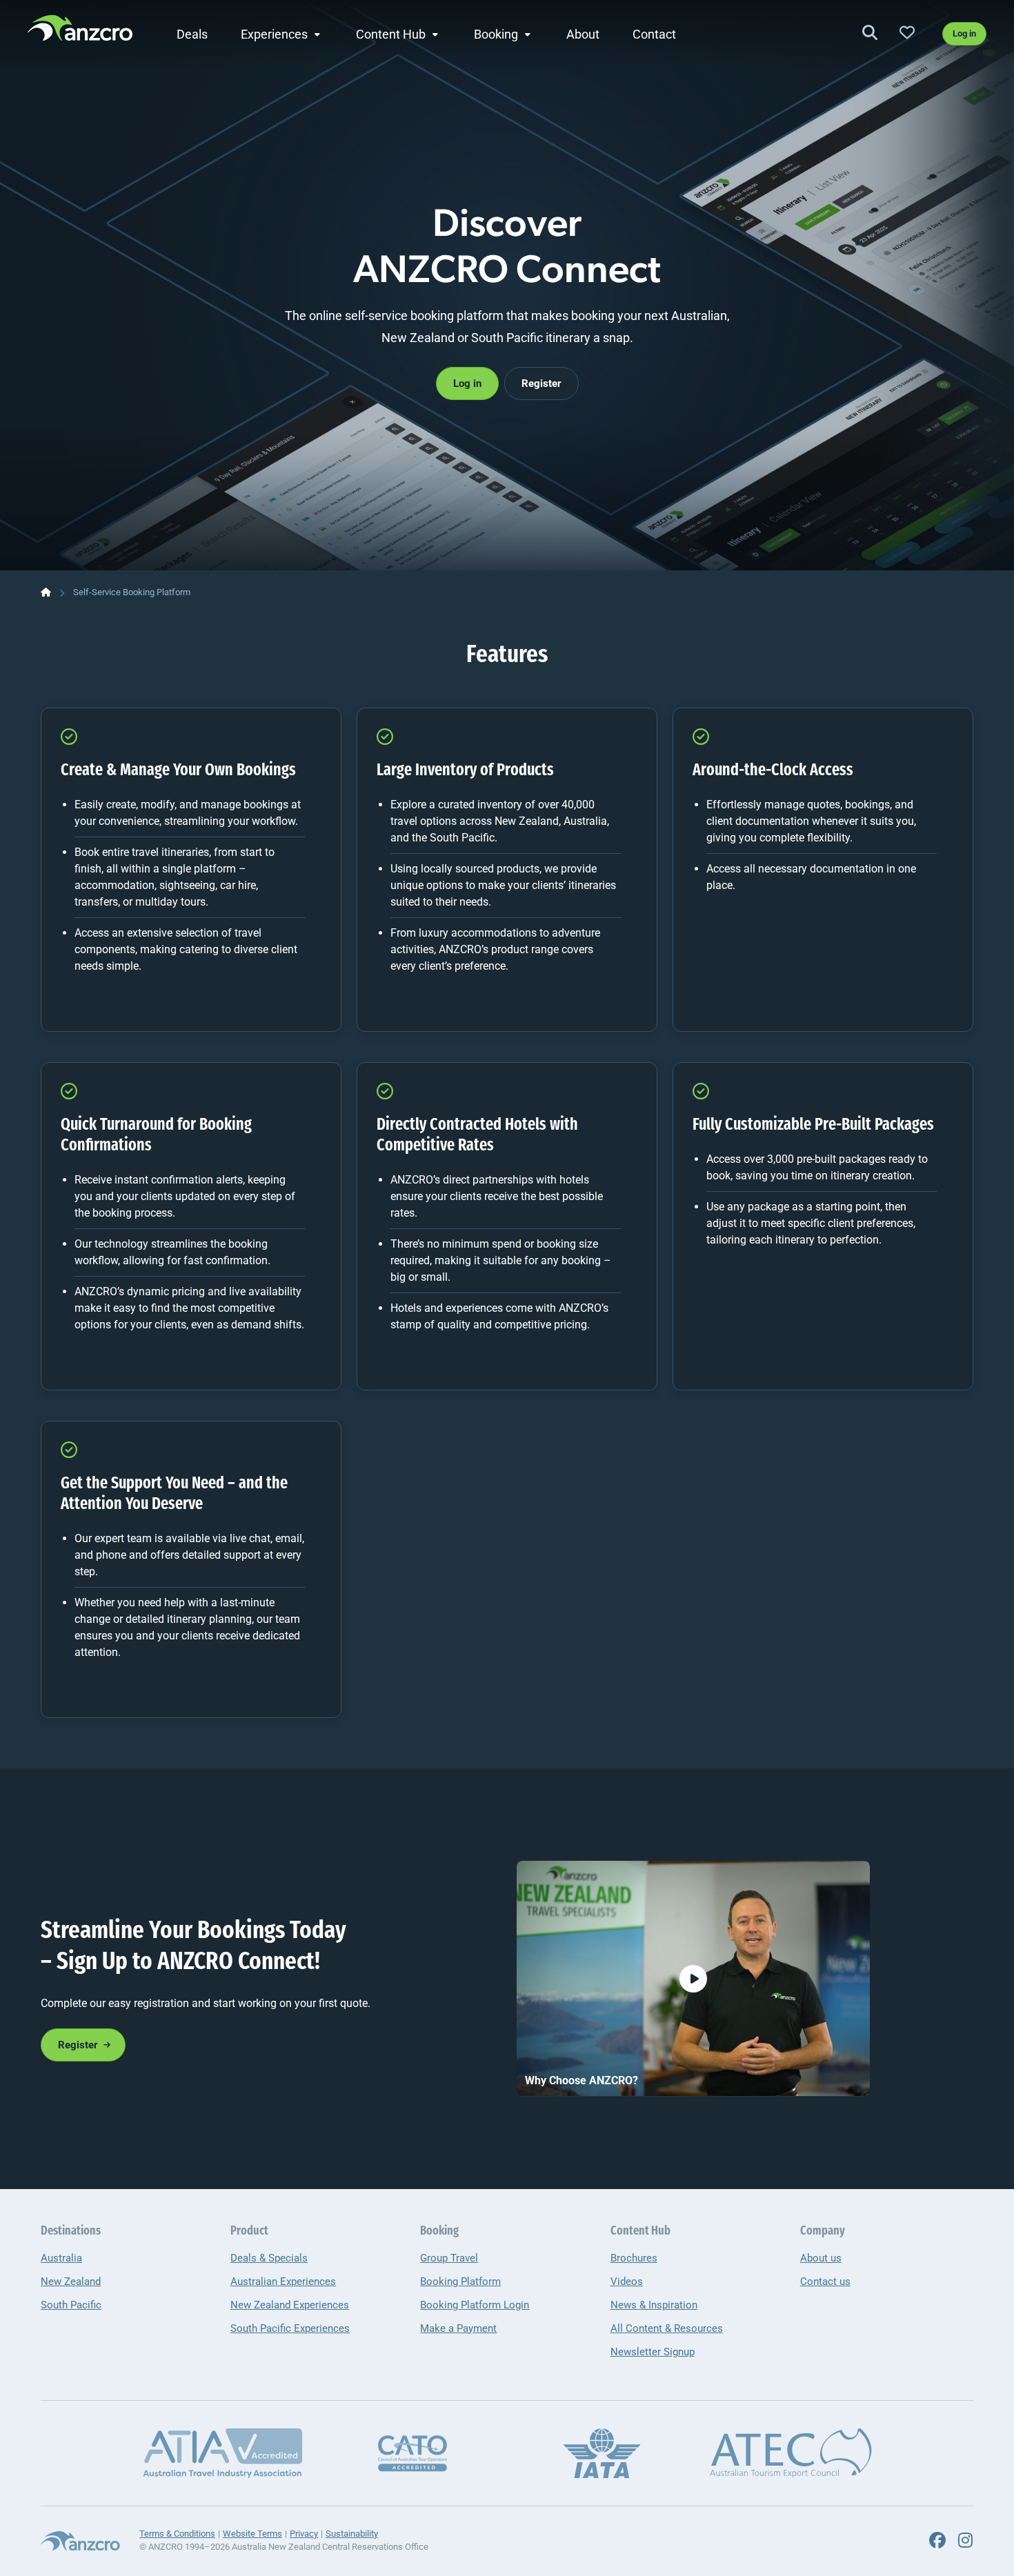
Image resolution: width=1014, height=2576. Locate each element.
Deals (192, 34)
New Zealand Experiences (290, 2305)
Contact (654, 34)
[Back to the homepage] (80, 32)
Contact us (825, 2282)
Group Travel (449, 2258)
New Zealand (71, 2282)
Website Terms (252, 2534)
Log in (964, 33)
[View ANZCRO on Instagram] (965, 2541)
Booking (496, 34)
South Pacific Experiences (290, 2328)
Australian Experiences (283, 2282)
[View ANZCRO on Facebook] (937, 2541)
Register (541, 383)
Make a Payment (458, 2328)
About (583, 34)
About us (821, 2258)
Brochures (634, 2258)
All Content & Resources (667, 2328)
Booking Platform (460, 2282)
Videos (627, 2282)
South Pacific (71, 2305)
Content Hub (391, 34)
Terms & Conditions (177, 2534)
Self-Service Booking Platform (132, 592)
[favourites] (907, 33)
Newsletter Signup (653, 2352)
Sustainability (352, 2534)
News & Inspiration (654, 2305)
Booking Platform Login (475, 2305)
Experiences (274, 34)
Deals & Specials (269, 2258)
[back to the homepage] (46, 592)
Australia (61, 2258)
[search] (870, 33)
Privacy (304, 2534)
